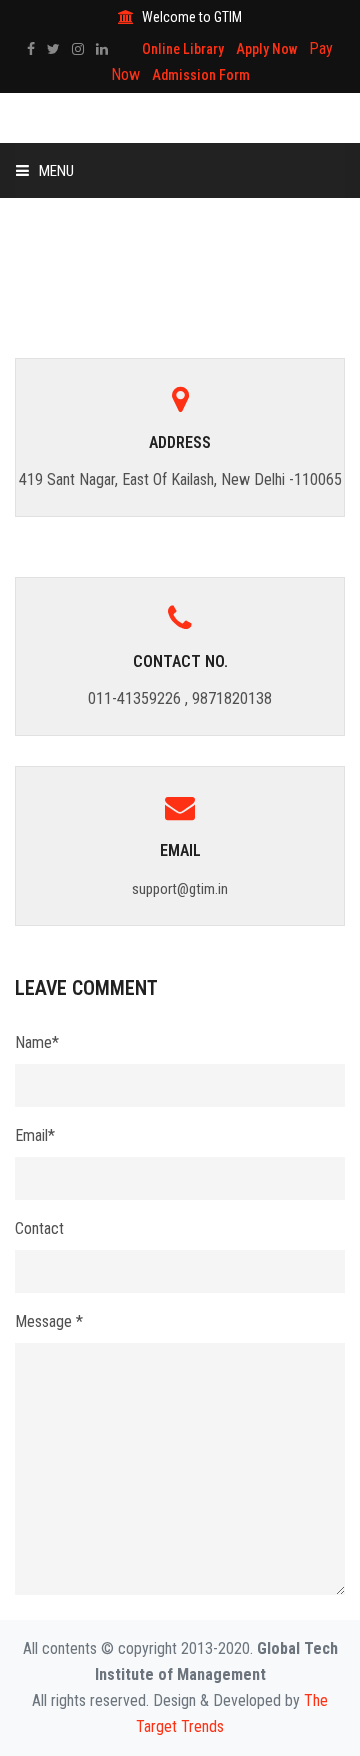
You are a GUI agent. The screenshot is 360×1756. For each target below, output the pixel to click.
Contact (39, 1228)
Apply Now (266, 49)
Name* (37, 1042)
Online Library (183, 49)
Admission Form (201, 75)
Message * (49, 1321)
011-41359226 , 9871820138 (180, 698)
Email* (35, 1135)
